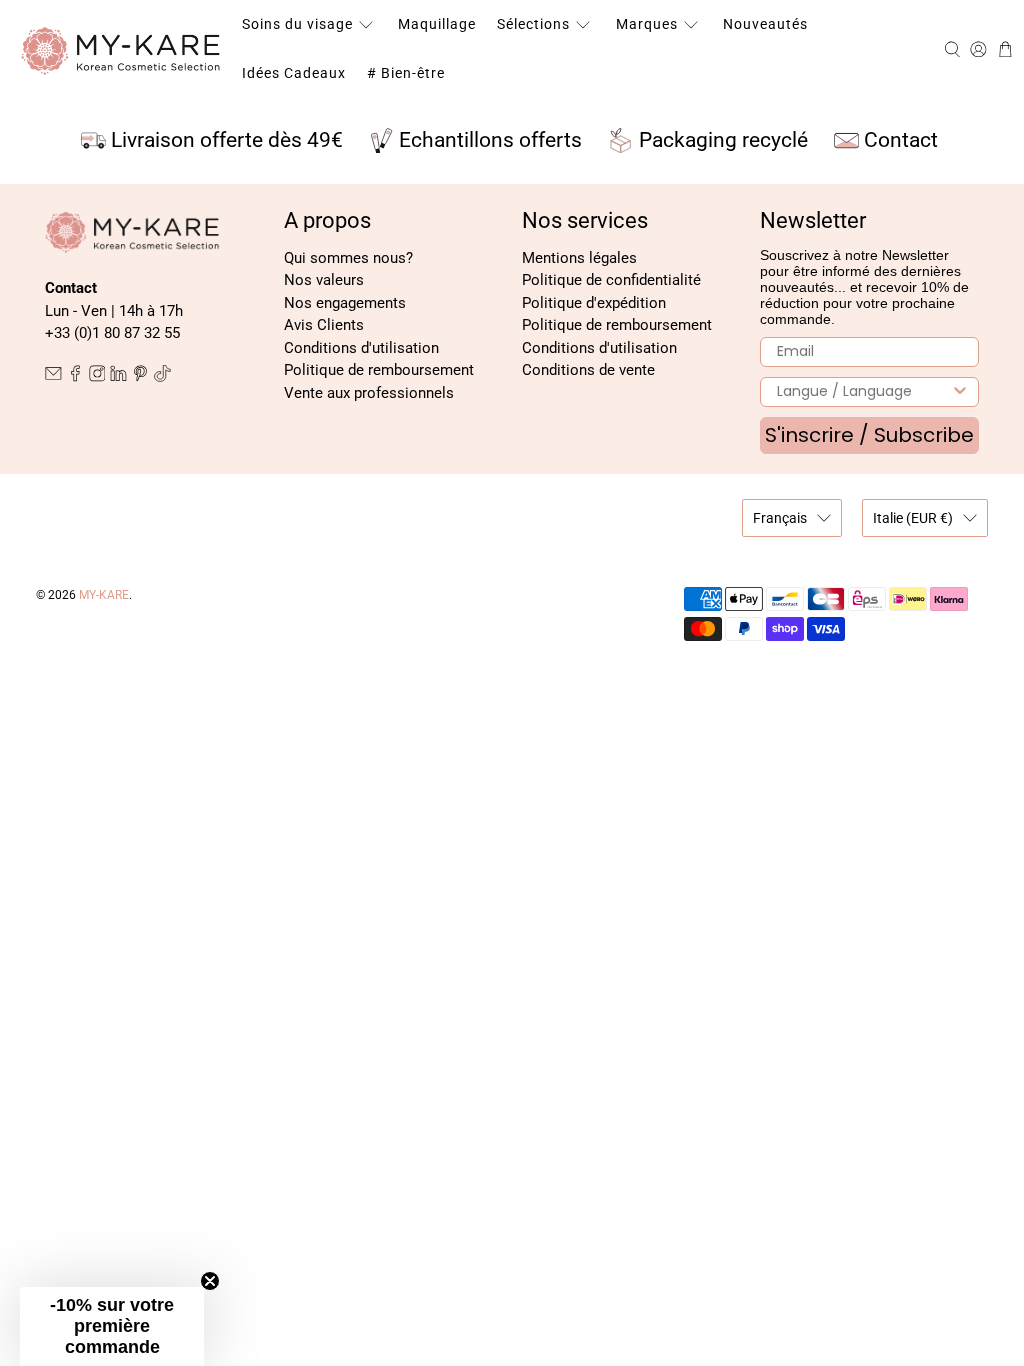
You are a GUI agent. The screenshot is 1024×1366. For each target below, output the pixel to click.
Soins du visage (297, 24)
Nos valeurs (324, 280)
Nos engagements (345, 303)
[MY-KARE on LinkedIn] (118, 377)
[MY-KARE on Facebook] (75, 377)
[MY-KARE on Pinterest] (140, 377)
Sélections (533, 24)
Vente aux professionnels (369, 393)
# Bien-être (406, 73)
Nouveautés (765, 24)
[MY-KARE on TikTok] (162, 377)
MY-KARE (104, 595)
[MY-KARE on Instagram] (97, 377)
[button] (112, 1326)
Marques (647, 24)
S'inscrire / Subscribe (869, 435)
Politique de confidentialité (611, 280)
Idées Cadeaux (294, 73)
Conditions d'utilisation (361, 348)
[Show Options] (960, 392)
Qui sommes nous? (348, 258)
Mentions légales (579, 258)
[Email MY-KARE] (53, 377)
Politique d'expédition (594, 303)
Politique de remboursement (379, 370)
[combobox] (863, 392)
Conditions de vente (588, 370)
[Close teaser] (210, 1281)
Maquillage (437, 24)
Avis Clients (324, 325)
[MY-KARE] (121, 49)
